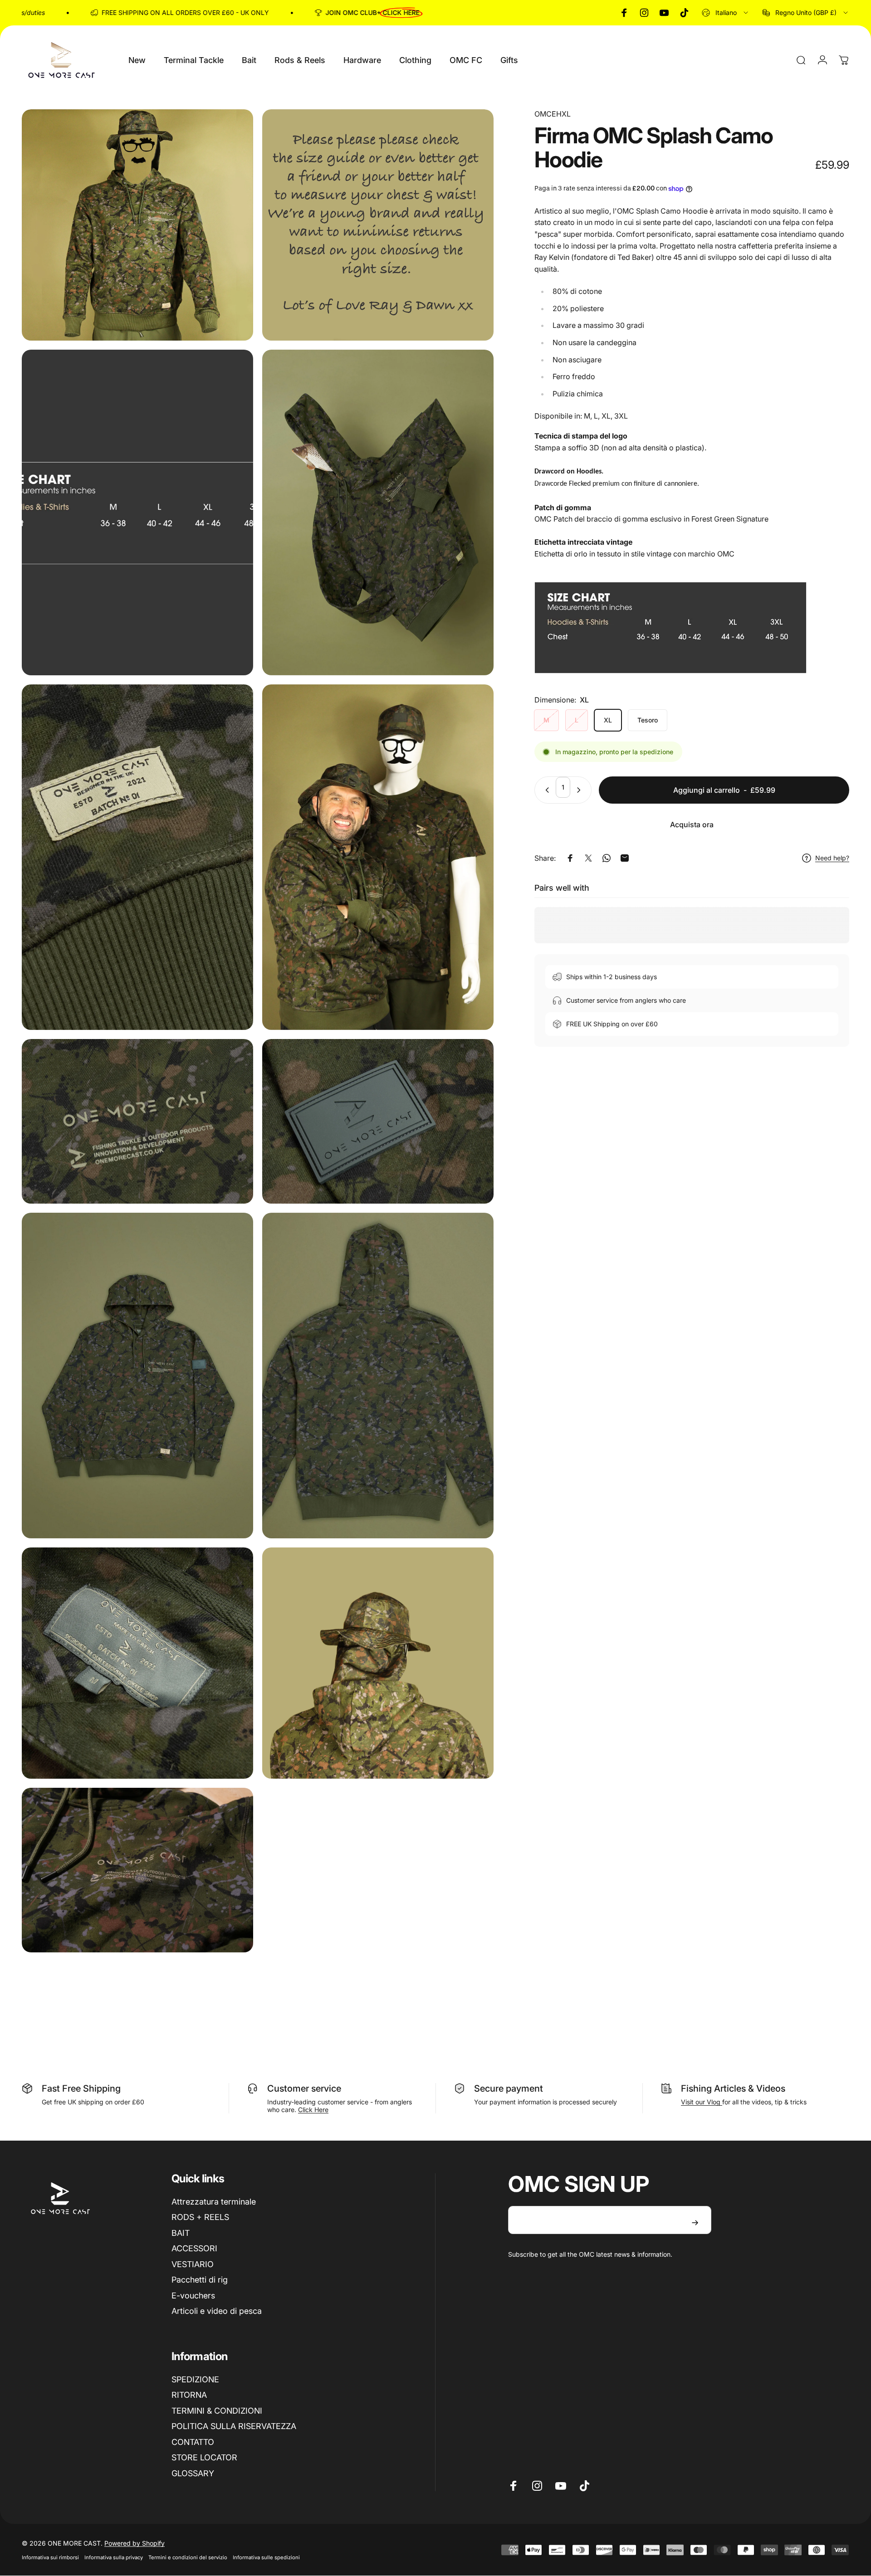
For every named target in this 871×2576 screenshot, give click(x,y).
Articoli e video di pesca (217, 2311)
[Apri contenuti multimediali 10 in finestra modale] (378, 1376)
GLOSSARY (193, 2473)
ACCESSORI (194, 2248)
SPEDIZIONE (195, 2379)
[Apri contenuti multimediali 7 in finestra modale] (137, 1121)
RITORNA (189, 2395)
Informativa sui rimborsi (50, 2557)
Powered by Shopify (135, 2543)
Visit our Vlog (702, 2102)
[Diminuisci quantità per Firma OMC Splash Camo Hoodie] (545, 790)
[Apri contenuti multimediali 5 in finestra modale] (137, 857)
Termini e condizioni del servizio (188, 2557)
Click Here (313, 2110)
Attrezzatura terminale (214, 2202)
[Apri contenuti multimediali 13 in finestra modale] (137, 1870)
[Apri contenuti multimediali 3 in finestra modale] (137, 512)
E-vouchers (193, 2295)
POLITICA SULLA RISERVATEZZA (234, 2426)
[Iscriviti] (695, 2223)
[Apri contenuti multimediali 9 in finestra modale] (137, 1376)
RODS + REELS (200, 2217)
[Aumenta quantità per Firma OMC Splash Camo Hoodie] (581, 790)
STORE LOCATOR (204, 2457)
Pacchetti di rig (200, 2280)
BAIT (181, 2233)
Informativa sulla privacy (114, 2557)
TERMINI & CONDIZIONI (217, 2411)
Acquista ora (692, 825)
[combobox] (726, 13)
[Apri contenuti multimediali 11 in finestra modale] (137, 1663)
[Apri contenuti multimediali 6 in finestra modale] (378, 857)
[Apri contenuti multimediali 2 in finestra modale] (378, 225)
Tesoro (648, 720)
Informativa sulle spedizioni (266, 2557)
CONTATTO (193, 2442)
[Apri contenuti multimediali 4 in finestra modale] (378, 512)
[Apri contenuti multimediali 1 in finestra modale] (137, 225)
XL (608, 720)
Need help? (832, 858)
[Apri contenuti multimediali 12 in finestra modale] (378, 1663)
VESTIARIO (193, 2264)
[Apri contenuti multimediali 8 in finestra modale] (378, 1121)
